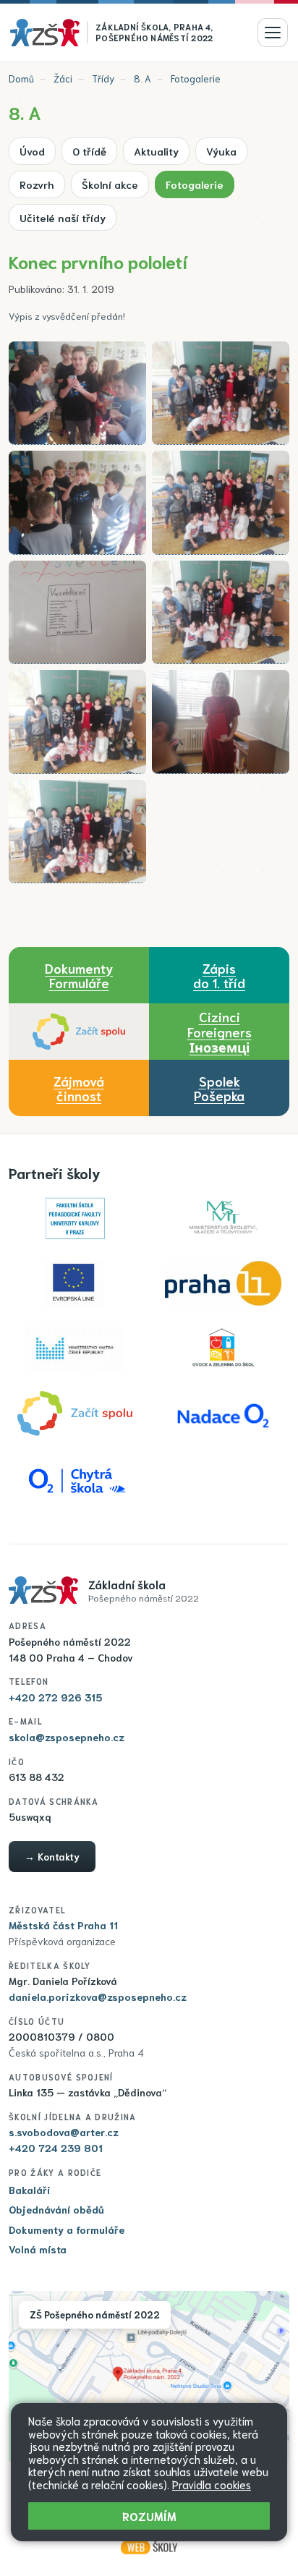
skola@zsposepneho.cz (67, 1737)
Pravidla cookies (212, 2484)
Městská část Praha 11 (63, 1925)
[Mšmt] (223, 1218)
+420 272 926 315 (55, 1697)
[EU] (75, 1283)
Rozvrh (37, 184)
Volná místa (38, 2249)
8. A (142, 78)
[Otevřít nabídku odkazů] (273, 33)
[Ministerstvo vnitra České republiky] (75, 1348)
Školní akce (110, 184)
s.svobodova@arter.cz (64, 2132)
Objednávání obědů (56, 2209)
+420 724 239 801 (56, 2148)
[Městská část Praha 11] (223, 1283)
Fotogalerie (196, 78)
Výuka (221, 151)
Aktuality (156, 151)
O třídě (89, 151)
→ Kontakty (52, 1856)
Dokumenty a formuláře (67, 2229)
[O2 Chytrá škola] (75, 1479)
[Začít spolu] (79, 1032)
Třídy (103, 78)
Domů (21, 78)
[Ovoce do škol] (223, 1348)
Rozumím (149, 2516)
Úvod (32, 151)
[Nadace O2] (223, 1414)
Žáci (63, 78)
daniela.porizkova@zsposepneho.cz (98, 1997)
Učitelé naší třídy (63, 217)
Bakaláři (30, 2190)
